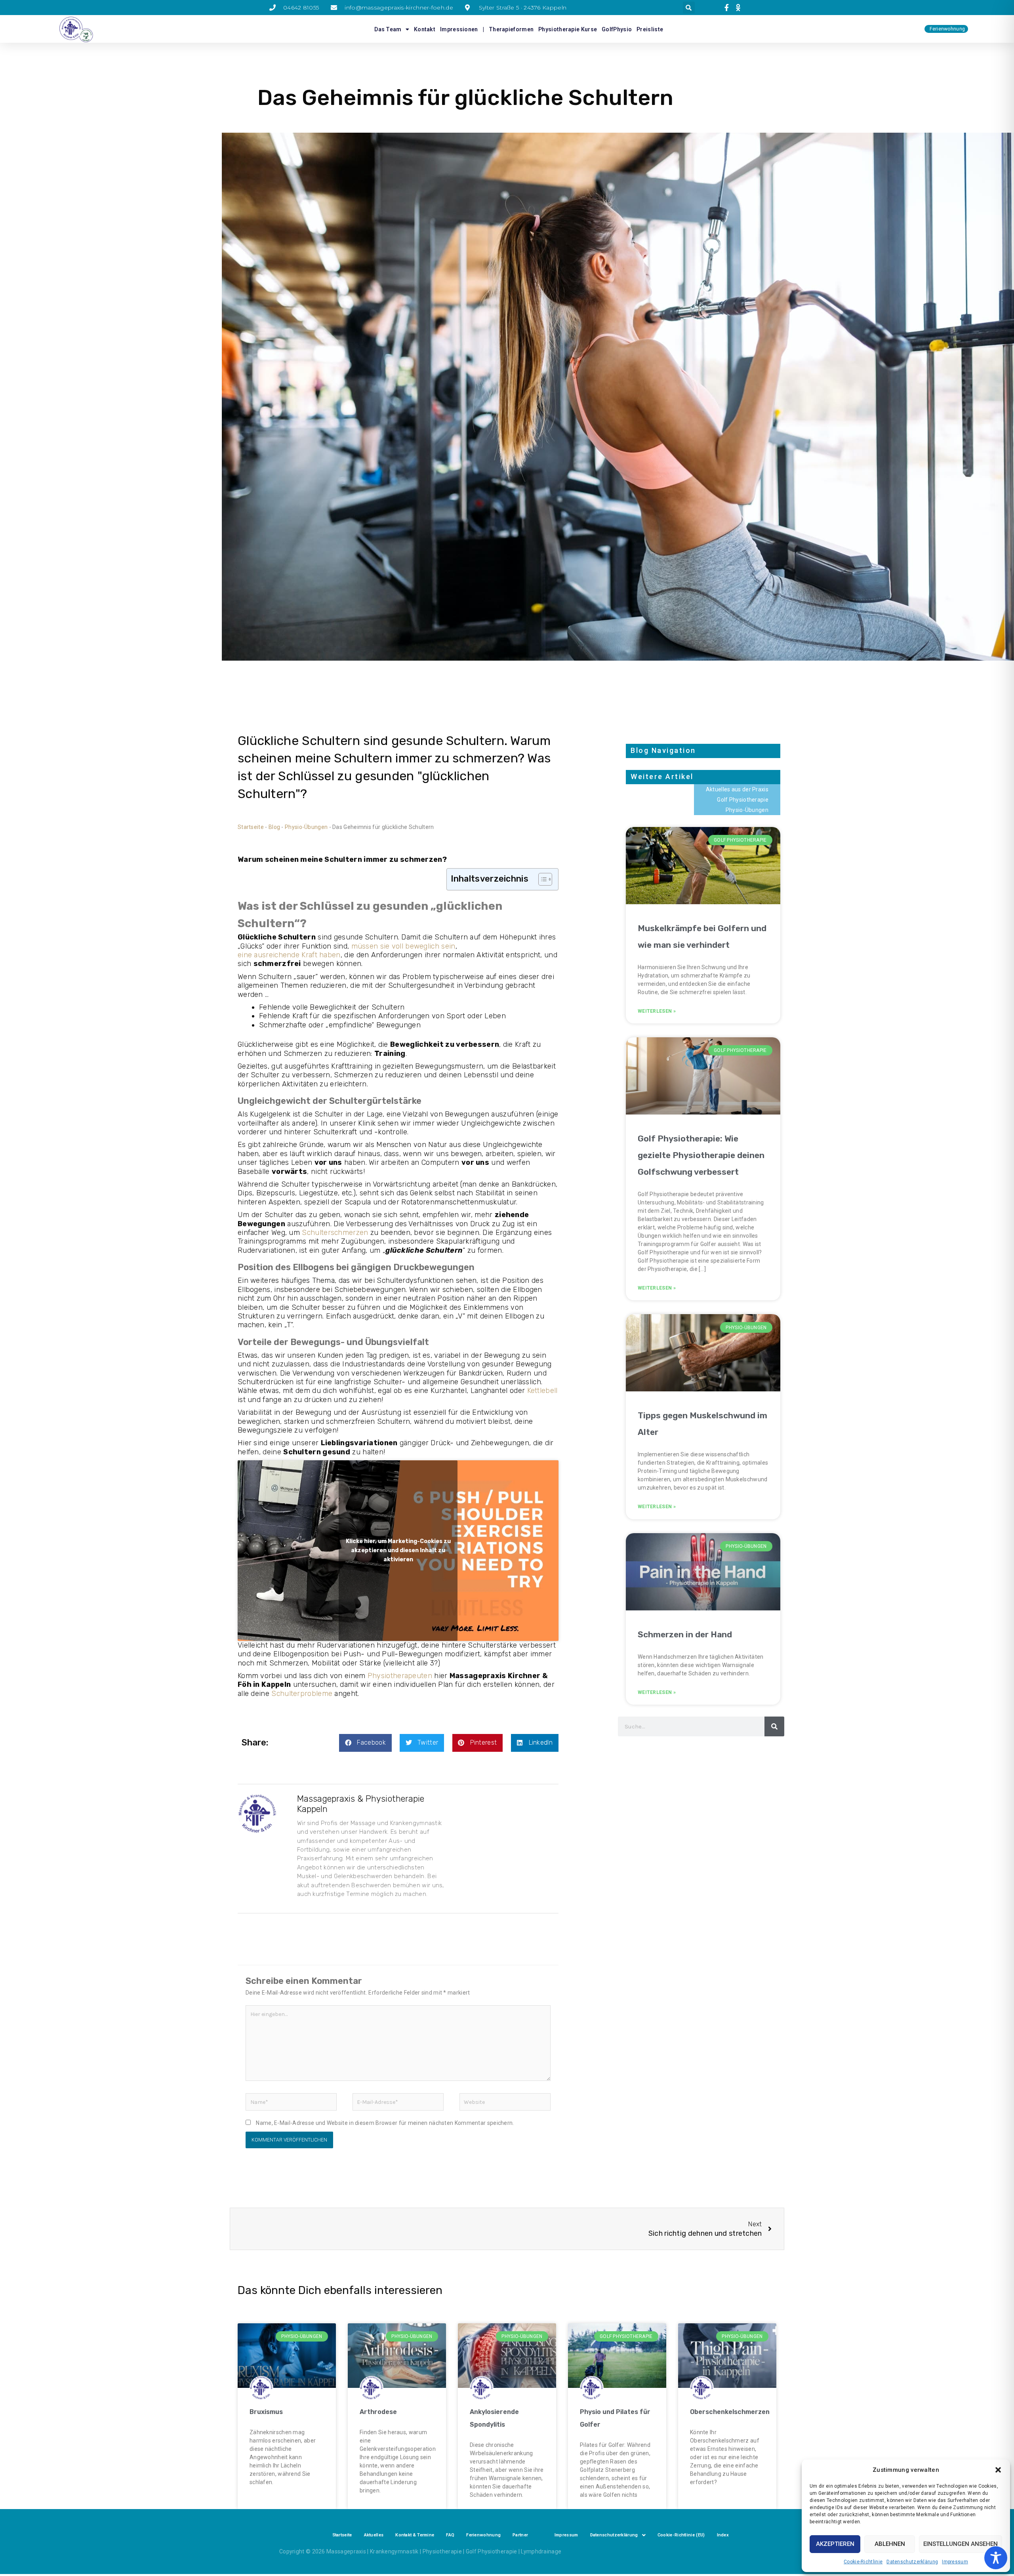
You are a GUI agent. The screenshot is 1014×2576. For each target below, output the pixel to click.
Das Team (388, 29)
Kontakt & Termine (415, 2535)
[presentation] (728, 8)
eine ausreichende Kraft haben (289, 955)
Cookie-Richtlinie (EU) (681, 2535)
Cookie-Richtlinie (863, 2562)
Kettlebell (542, 1391)
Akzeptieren (835, 2544)
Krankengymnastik (394, 2551)
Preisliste (650, 29)
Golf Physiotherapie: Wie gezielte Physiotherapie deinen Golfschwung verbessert (701, 1155)
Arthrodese (378, 2412)
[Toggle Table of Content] (541, 879)
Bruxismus (266, 2412)
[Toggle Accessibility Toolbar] (996, 2558)
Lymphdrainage (541, 2551)
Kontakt (425, 29)
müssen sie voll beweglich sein (403, 946)
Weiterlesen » (657, 1011)
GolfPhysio (617, 29)
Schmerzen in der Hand (685, 1634)
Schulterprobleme (302, 1694)
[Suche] (774, 1726)
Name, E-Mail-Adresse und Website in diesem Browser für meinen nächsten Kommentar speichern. (385, 2123)
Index (723, 2535)
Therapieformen (511, 29)
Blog (274, 827)
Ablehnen (890, 2544)
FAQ (450, 2535)
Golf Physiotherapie (743, 800)
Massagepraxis (346, 2551)
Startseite (251, 827)
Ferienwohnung (483, 2535)
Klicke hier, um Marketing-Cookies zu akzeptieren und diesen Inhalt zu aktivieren (398, 1551)
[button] (998, 2470)
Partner (520, 2535)
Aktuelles (374, 2535)
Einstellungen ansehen (961, 2544)
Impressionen (459, 29)
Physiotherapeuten (400, 1676)
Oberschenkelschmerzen (730, 2412)
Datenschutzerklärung (912, 2562)
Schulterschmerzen (335, 1233)
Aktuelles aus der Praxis (737, 789)
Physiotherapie (442, 2551)
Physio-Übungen (306, 827)
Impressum (955, 2562)
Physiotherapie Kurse (568, 29)
